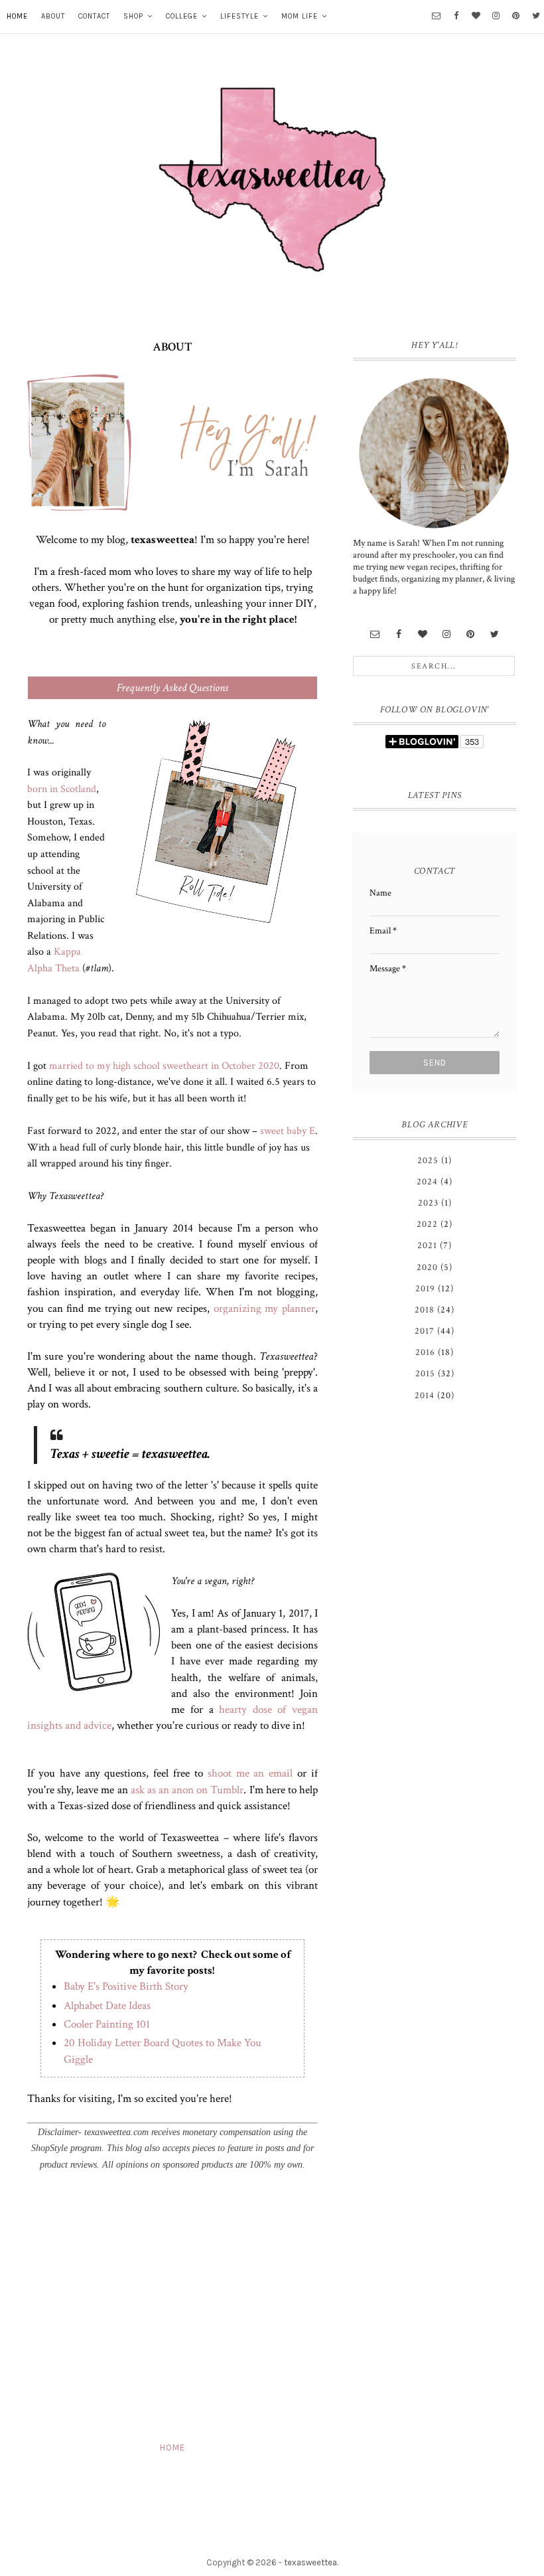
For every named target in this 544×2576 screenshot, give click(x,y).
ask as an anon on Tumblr (187, 1790)
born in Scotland (62, 789)
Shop (133, 16)
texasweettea (310, 2562)
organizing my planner (264, 1309)
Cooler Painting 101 (107, 2024)
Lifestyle (239, 16)
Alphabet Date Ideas (107, 2006)
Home (17, 16)
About (53, 16)
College (182, 16)
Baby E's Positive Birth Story (126, 1986)
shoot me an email (250, 1773)
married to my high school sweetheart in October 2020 (164, 1066)
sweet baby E (288, 1131)
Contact (94, 16)
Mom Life (300, 16)
